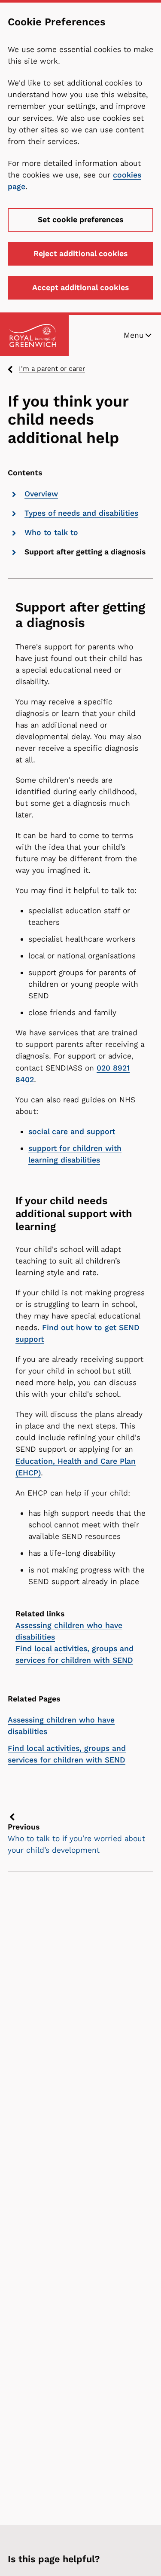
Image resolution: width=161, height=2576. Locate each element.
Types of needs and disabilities (81, 513)
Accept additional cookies (80, 288)
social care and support (72, 1132)
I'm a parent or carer (52, 369)
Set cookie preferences (80, 220)
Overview (41, 494)
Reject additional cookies (80, 254)
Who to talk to (51, 532)
